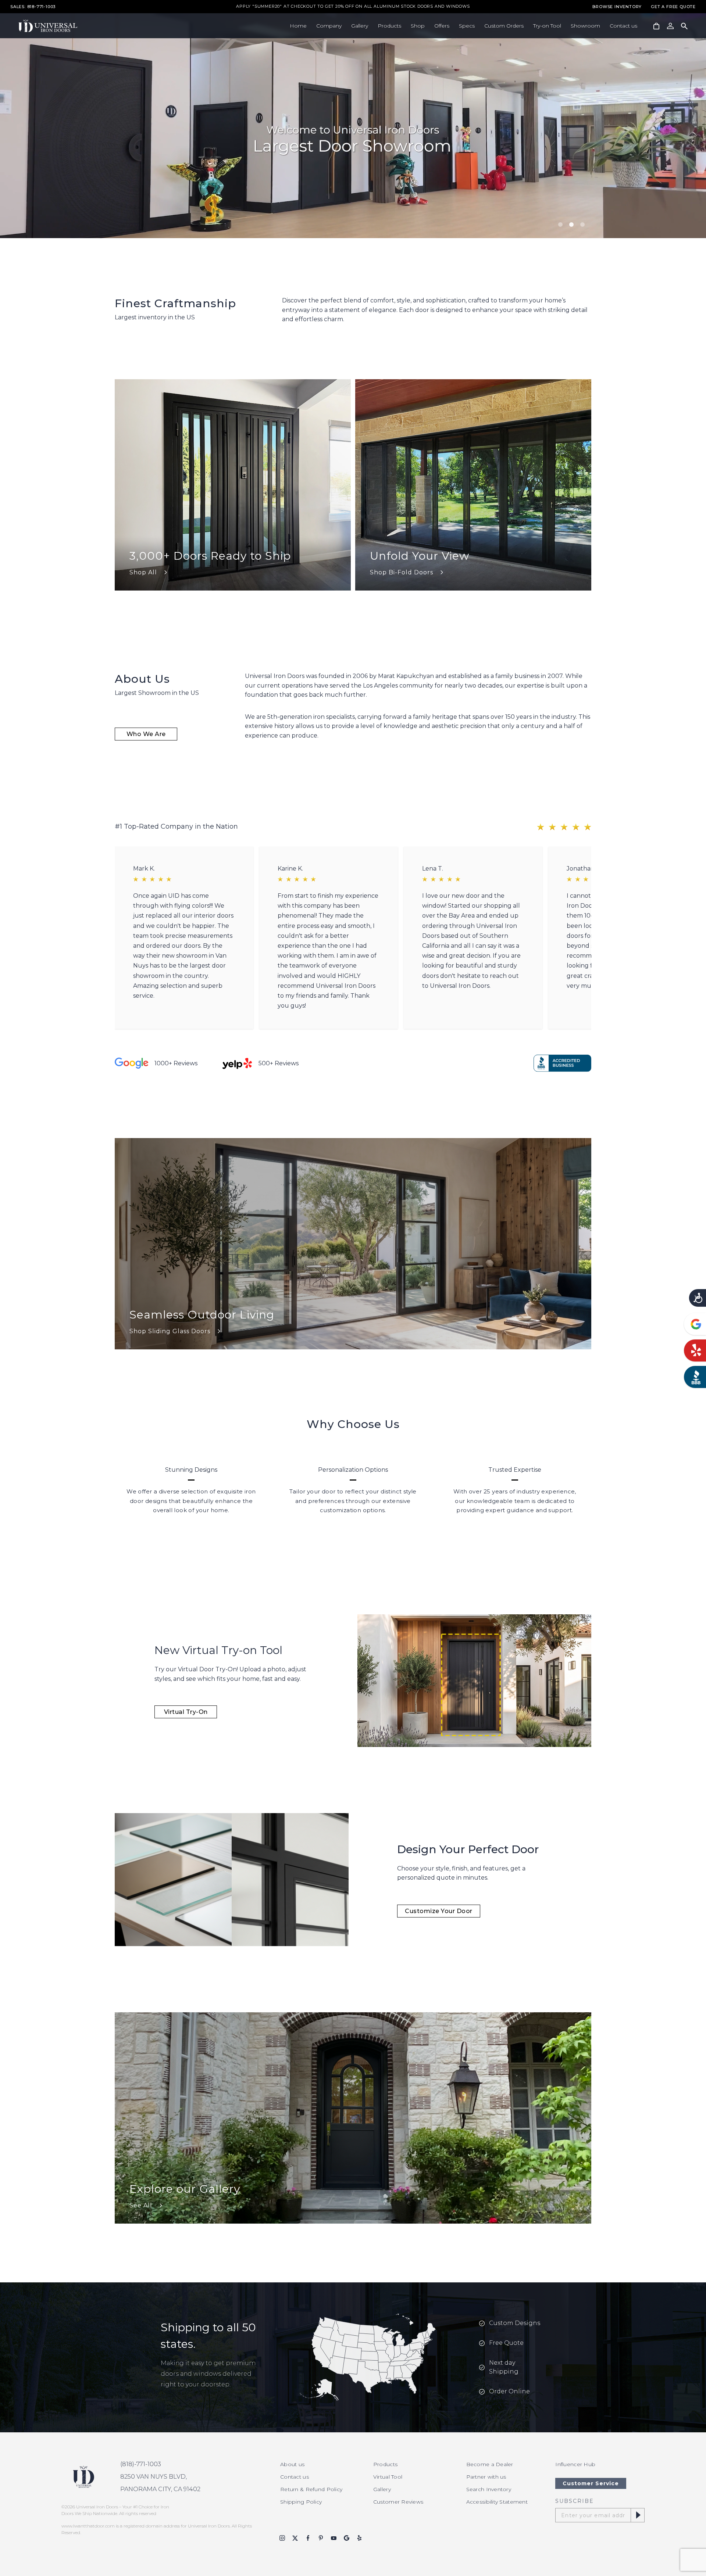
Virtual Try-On (186, 1712)
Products (389, 26)
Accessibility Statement (497, 2502)
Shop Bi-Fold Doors (402, 572)
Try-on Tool (547, 26)
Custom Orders (504, 26)
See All (141, 2205)
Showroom (585, 26)
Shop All (143, 572)
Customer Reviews (398, 2502)
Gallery (360, 26)
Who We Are (146, 734)
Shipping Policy (301, 2502)
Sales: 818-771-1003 (33, 7)
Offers (442, 26)
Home (298, 26)
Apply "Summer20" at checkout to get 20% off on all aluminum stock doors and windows (353, 7)
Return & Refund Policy (311, 2489)
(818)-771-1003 (141, 2464)
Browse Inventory (617, 7)
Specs (467, 26)
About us (292, 2464)
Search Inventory (489, 2489)
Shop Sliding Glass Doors (170, 1331)
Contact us (623, 26)
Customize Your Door (439, 1911)
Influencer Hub (575, 2464)
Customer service (591, 2483)
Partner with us (486, 2477)
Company (329, 26)
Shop (418, 26)
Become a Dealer (490, 2464)
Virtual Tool (388, 2477)
